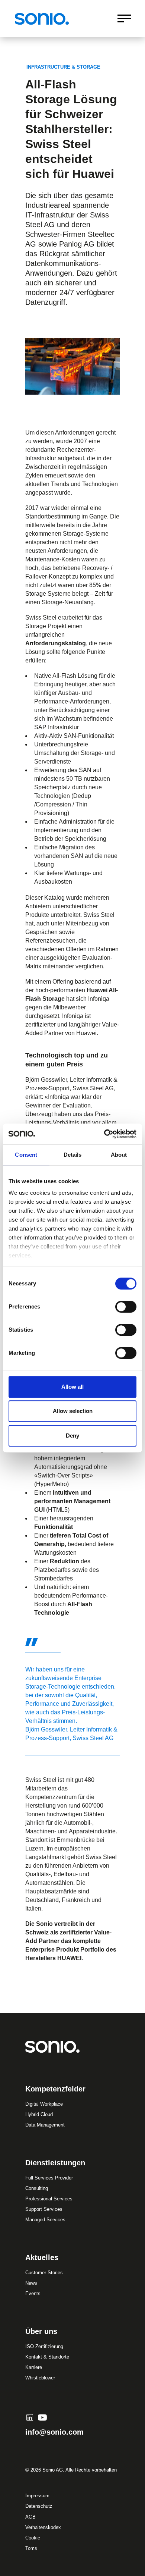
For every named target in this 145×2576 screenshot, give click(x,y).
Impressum (37, 2496)
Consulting (37, 2188)
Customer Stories (44, 2273)
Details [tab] (73, 1155)
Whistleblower (40, 2378)
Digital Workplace (44, 2104)
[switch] (126, 1307)
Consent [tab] (26, 1155)
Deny (72, 1436)
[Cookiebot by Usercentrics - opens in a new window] (104, 1134)
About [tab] (119, 1155)
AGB (30, 2517)
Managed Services (45, 2220)
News (31, 2283)
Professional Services (49, 2199)
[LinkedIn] (30, 2417)
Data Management (45, 2125)
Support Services (44, 2209)
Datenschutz (39, 2506)
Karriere (34, 2367)
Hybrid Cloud (39, 2114)
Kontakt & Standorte (47, 2357)
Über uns (41, 2331)
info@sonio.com (54, 2432)
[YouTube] (42, 2417)
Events (33, 2293)
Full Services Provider (49, 2178)
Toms (31, 2548)
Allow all (72, 1387)
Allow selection (73, 1411)
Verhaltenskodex (43, 2527)
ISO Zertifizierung (44, 2346)
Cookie (33, 2538)
